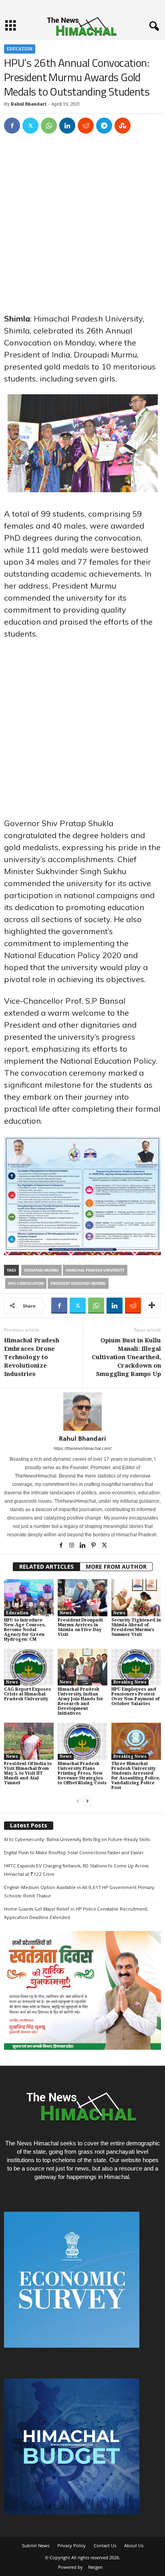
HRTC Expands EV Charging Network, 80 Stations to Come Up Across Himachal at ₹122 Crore (76, 1870)
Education (20, 49)
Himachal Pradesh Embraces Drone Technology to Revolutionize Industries (32, 1357)
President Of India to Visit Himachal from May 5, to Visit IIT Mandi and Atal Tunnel (28, 1773)
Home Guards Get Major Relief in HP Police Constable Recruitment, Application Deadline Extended (76, 1913)
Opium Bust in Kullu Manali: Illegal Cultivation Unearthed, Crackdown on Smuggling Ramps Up (126, 1357)
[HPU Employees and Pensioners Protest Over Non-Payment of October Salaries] (136, 1667)
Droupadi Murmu (41, 1270)
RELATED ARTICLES (46, 1567)
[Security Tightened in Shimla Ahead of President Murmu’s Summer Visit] (136, 1598)
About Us (134, 2545)
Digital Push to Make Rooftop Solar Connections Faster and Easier (74, 1852)
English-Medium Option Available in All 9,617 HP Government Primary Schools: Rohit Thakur (79, 1891)
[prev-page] (78, 1801)
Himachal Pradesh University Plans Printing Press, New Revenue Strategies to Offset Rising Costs (82, 1773)
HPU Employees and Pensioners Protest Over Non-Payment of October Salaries (135, 1696)
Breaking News (130, 1682)
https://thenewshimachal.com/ (82, 1448)
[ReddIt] (86, 126)
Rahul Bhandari (29, 104)
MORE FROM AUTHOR (116, 1567)
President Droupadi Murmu (78, 1283)
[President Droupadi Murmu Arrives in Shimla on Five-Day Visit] (82, 1598)
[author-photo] (82, 1412)
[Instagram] (72, 1546)
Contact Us (105, 2545)
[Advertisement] (82, 227)
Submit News (36, 2545)
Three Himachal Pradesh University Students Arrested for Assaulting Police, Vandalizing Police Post (136, 1776)
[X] (30, 126)
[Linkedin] (67, 126)
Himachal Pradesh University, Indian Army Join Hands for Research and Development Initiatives (80, 1701)
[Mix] (123, 126)
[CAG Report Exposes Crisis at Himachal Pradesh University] (29, 1667)
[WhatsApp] (49, 126)
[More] (152, 1306)
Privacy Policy (71, 2545)
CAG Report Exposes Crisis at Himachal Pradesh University (27, 1694)
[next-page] (87, 1801)
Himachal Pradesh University (95, 1270)
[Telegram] (104, 126)
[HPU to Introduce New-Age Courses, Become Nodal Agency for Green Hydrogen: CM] (29, 1598)
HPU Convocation (26, 1283)
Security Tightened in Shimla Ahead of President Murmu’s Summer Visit (136, 1627)
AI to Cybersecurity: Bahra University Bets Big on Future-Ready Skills (77, 1839)
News (66, 1613)
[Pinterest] (94, 1546)
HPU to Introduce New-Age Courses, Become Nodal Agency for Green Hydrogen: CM (25, 1630)
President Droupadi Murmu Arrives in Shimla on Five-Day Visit (80, 1627)
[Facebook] (12, 126)
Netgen (96, 2567)
